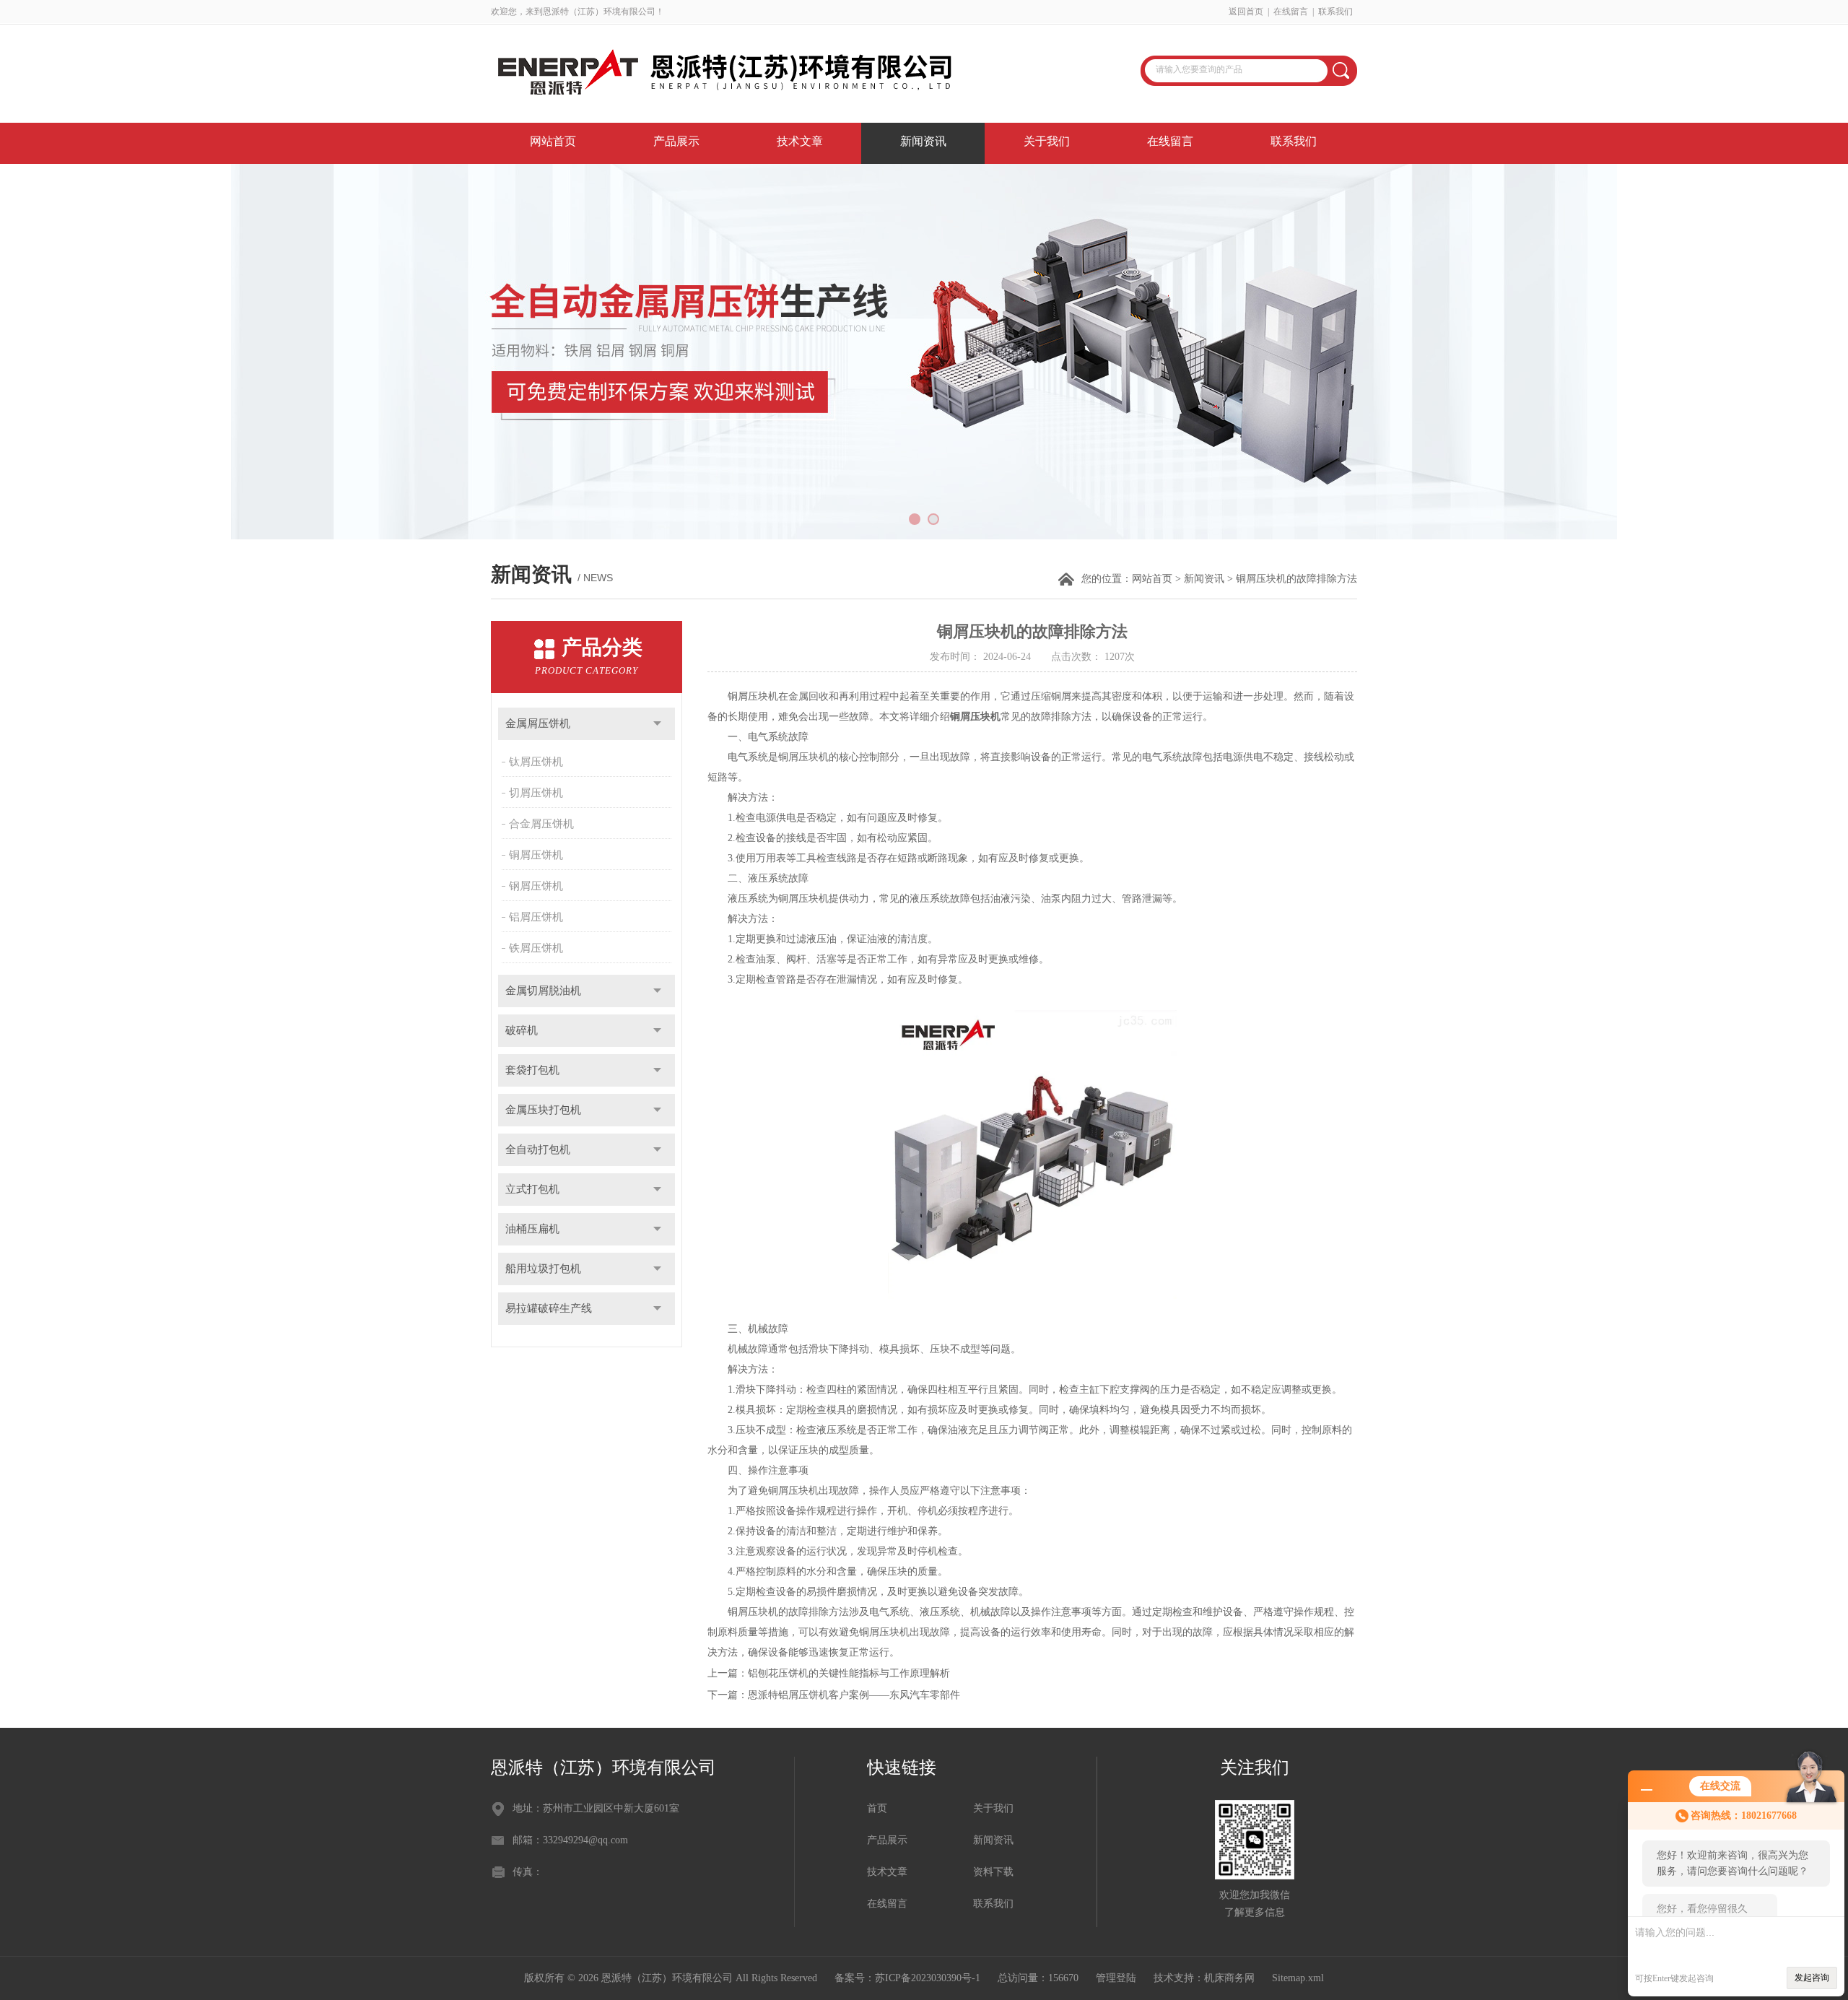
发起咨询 (1812, 1978)
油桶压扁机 (532, 1229)
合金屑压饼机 (541, 824)
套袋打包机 (532, 1070)
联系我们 (1335, 12)
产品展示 (676, 141)
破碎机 (522, 1030)
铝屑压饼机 (536, 917)
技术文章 (800, 141)
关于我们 (1047, 141)
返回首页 (1246, 12)
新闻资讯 (923, 141)
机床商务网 (1229, 1978)
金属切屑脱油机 (543, 991)
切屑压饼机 (536, 793)
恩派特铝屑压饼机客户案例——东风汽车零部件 (854, 1695)
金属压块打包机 (543, 1110)
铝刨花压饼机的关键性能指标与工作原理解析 (849, 1673)
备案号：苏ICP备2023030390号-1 (907, 1978)
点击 (657, 724)
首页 (877, 1808)
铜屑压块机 (975, 717)
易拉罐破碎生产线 (549, 1308)
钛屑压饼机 (536, 762)
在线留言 (1291, 12)
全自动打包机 (538, 1149)
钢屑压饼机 (536, 886)
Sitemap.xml (1298, 1978)
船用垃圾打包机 (543, 1269)
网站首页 (553, 141)
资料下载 (993, 1872)
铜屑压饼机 (536, 855)
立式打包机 (532, 1189)
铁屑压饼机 (536, 948)
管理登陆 (1116, 1978)
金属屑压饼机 (538, 723)
